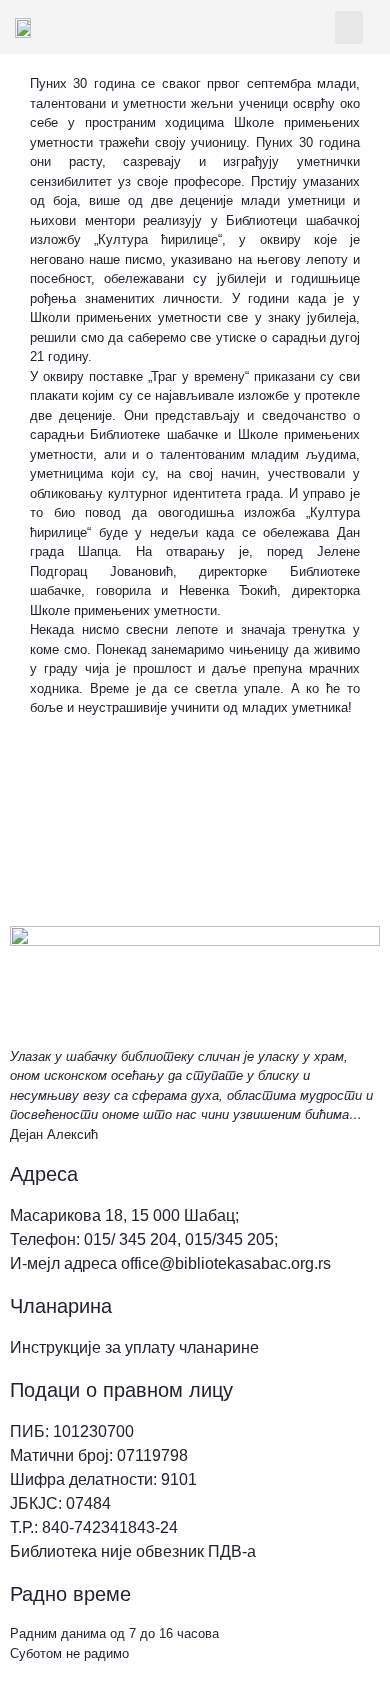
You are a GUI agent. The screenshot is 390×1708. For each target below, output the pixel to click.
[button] (349, 27)
